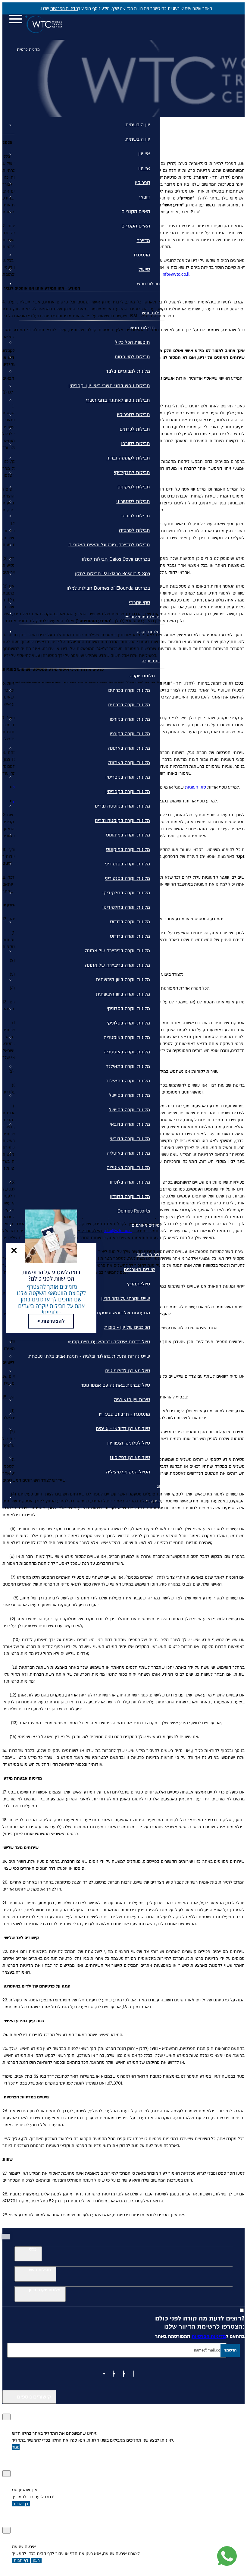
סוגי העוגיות (195, 787)
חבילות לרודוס (136, 516)
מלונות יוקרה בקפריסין (128, 777)
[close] (14, 1250)
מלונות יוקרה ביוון (45, 2290)
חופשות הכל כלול (133, 342)
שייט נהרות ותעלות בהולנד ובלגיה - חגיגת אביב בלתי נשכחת (89, 1356)
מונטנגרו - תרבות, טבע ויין (124, 1414)
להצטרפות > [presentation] (51, 1321)
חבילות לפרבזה (134, 530)
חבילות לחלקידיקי (132, 472)
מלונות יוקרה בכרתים (129, 690)
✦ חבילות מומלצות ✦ (145, 617)
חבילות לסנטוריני (133, 501)
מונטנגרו (142, 255)
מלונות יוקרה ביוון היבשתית (123, 980)
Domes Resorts (134, 1211)
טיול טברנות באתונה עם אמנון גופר (115, 1385)
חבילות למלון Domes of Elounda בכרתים (108, 588)
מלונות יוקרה (148, 632)
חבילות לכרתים (135, 429)
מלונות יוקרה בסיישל (130, 1095)
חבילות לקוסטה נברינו (128, 458)
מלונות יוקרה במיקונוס (128, 835)
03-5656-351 (67, 27)
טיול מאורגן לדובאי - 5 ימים (123, 1429)
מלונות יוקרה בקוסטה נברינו (122, 806)
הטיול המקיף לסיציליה (128, 1472)
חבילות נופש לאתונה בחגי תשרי (118, 400)
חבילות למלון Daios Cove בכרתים (116, 559)
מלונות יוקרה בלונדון (130, 1182)
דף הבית (21, 2504)
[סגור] (6, 2417)
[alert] (123, 8)
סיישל (144, 269)
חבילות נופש (148, 284)
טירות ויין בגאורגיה (132, 1400)
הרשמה (230, 2350)
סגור (16, 2447)
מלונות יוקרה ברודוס (130, 922)
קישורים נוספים (34, 2397)
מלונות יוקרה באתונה (129, 748)
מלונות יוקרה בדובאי (130, 1124)
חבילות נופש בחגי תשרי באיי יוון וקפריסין (109, 386)
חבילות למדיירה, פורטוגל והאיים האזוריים (109, 545)
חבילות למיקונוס (134, 487)
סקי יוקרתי (139, 603)
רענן (36, 2560)
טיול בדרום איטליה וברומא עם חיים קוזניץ (109, 1342)
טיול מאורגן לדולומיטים (128, 1371)
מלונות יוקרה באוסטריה (127, 1037)
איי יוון (144, 154)
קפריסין (142, 183)
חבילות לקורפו (136, 444)
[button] (14, 1250)
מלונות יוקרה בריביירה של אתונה (117, 951)
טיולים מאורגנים (146, 1225)
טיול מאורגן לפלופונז (130, 1457)
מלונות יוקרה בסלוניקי (128, 1009)
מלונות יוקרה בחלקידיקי (126, 893)
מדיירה (143, 240)
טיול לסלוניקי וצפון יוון (129, 1443)
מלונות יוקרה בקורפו (130, 719)
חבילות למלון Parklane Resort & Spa (113, 574)
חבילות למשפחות (132, 357)
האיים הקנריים (136, 212)
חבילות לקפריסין (133, 415)
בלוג (161, 1486)
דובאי (145, 197)
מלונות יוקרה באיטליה (128, 1153)
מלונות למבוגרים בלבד (128, 371)
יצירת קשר (155, 1501)
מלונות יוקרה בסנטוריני (127, 864)
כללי (33, 2250)
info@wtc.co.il (175, 274)
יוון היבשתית (138, 125)
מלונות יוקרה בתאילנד (128, 1066)
